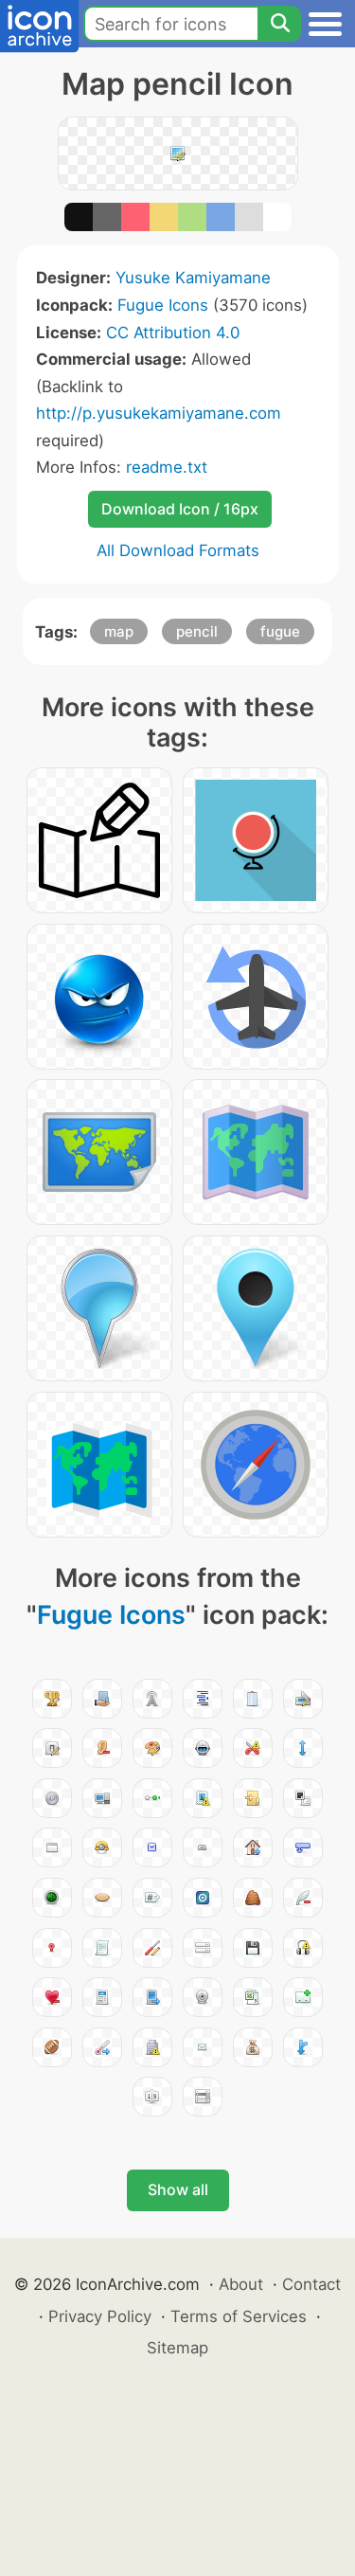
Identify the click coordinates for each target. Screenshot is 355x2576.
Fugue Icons (163, 305)
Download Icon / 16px (180, 509)
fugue (280, 631)
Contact (311, 2284)
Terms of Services (239, 2316)
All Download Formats (178, 550)
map (119, 631)
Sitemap (177, 2348)
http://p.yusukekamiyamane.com (159, 413)
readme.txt (167, 467)
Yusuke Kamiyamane (193, 278)
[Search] (279, 24)
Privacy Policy (100, 2316)
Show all (178, 2189)
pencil (197, 631)
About (241, 2284)
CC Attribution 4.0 (173, 333)
